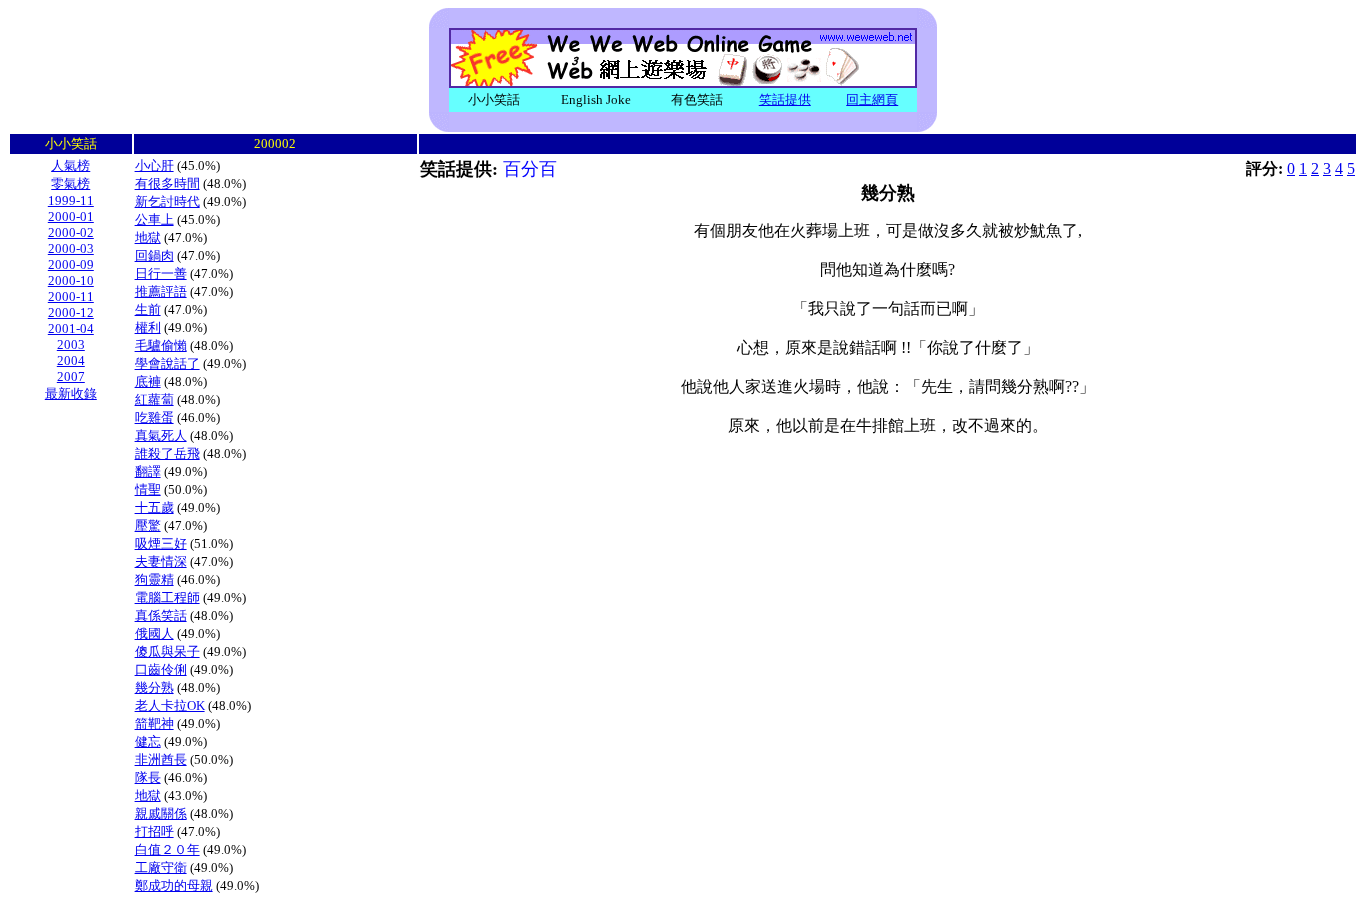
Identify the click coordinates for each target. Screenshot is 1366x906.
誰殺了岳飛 (167, 453)
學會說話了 (167, 363)
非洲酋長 (161, 759)
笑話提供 (785, 99)
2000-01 (71, 216)
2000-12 (71, 312)
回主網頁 (872, 99)
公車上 (154, 219)
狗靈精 (154, 579)
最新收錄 (71, 393)
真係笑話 (161, 615)
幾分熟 (154, 687)
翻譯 (148, 471)
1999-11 (71, 200)
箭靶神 (154, 723)
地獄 (148, 237)
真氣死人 (161, 435)
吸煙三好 (161, 543)
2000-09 (71, 264)
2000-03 (71, 248)
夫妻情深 (161, 561)
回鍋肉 (154, 255)
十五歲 (154, 507)
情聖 (148, 489)
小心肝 (154, 165)
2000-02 (71, 232)
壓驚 (148, 525)
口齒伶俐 (161, 669)
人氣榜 (70, 165)
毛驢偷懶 (161, 345)
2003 (71, 344)
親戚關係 (161, 813)
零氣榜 (70, 183)
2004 (71, 360)
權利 (148, 327)
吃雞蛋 (154, 417)
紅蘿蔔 (154, 399)
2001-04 (71, 328)
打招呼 (154, 831)
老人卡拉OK (170, 705)
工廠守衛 (161, 867)
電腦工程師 (167, 597)
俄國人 (154, 633)
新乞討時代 (167, 201)
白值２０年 (167, 849)
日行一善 (161, 273)
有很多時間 (167, 183)
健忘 (148, 741)
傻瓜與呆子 (167, 651)
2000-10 (71, 280)
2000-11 (71, 296)
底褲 (148, 381)
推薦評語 (161, 291)
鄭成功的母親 (174, 885)
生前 (148, 309)
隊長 (148, 777)
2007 (71, 376)
